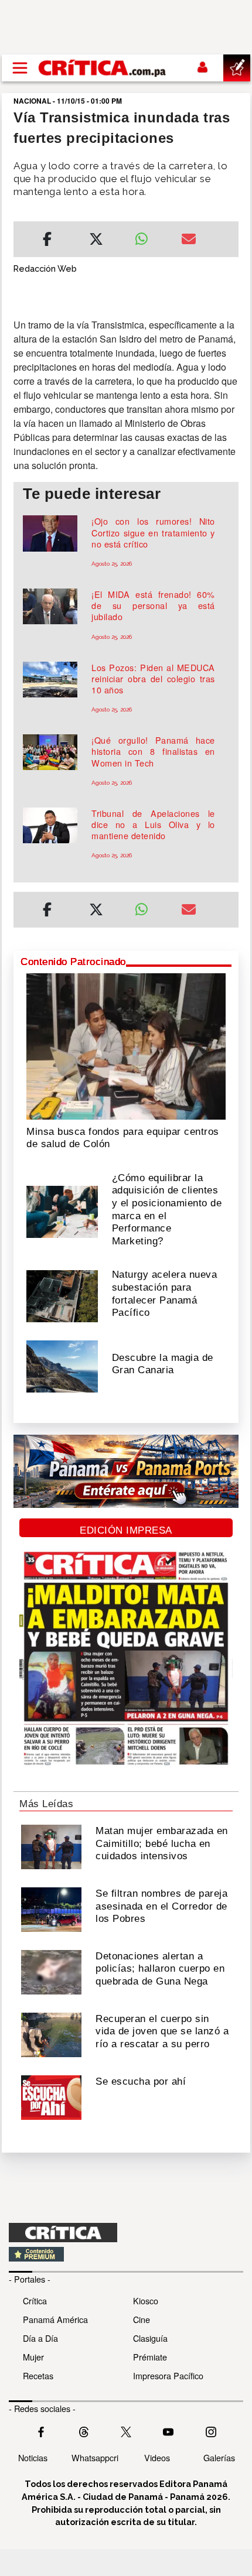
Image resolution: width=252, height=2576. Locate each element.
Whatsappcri (95, 2457)
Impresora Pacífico (168, 2375)
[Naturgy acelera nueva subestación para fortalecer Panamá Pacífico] (62, 1295)
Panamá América (55, 2319)
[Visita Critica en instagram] (211, 2431)
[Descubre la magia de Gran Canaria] (62, 1366)
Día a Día (40, 2338)
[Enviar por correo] (189, 241)
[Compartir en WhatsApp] (149, 236)
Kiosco (146, 2300)
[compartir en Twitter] (96, 241)
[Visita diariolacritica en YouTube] (168, 2431)
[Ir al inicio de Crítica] (103, 68)
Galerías (219, 2457)
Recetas (38, 2375)
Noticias (33, 2457)
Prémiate (150, 2357)
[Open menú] (20, 68)
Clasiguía (150, 2338)
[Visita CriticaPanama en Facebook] (41, 2431)
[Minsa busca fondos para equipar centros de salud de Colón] (126, 1045)
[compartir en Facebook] (47, 241)
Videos (157, 2457)
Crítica (35, 2300)
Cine (142, 2319)
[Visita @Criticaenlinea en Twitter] (84, 2431)
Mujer (33, 2357)
